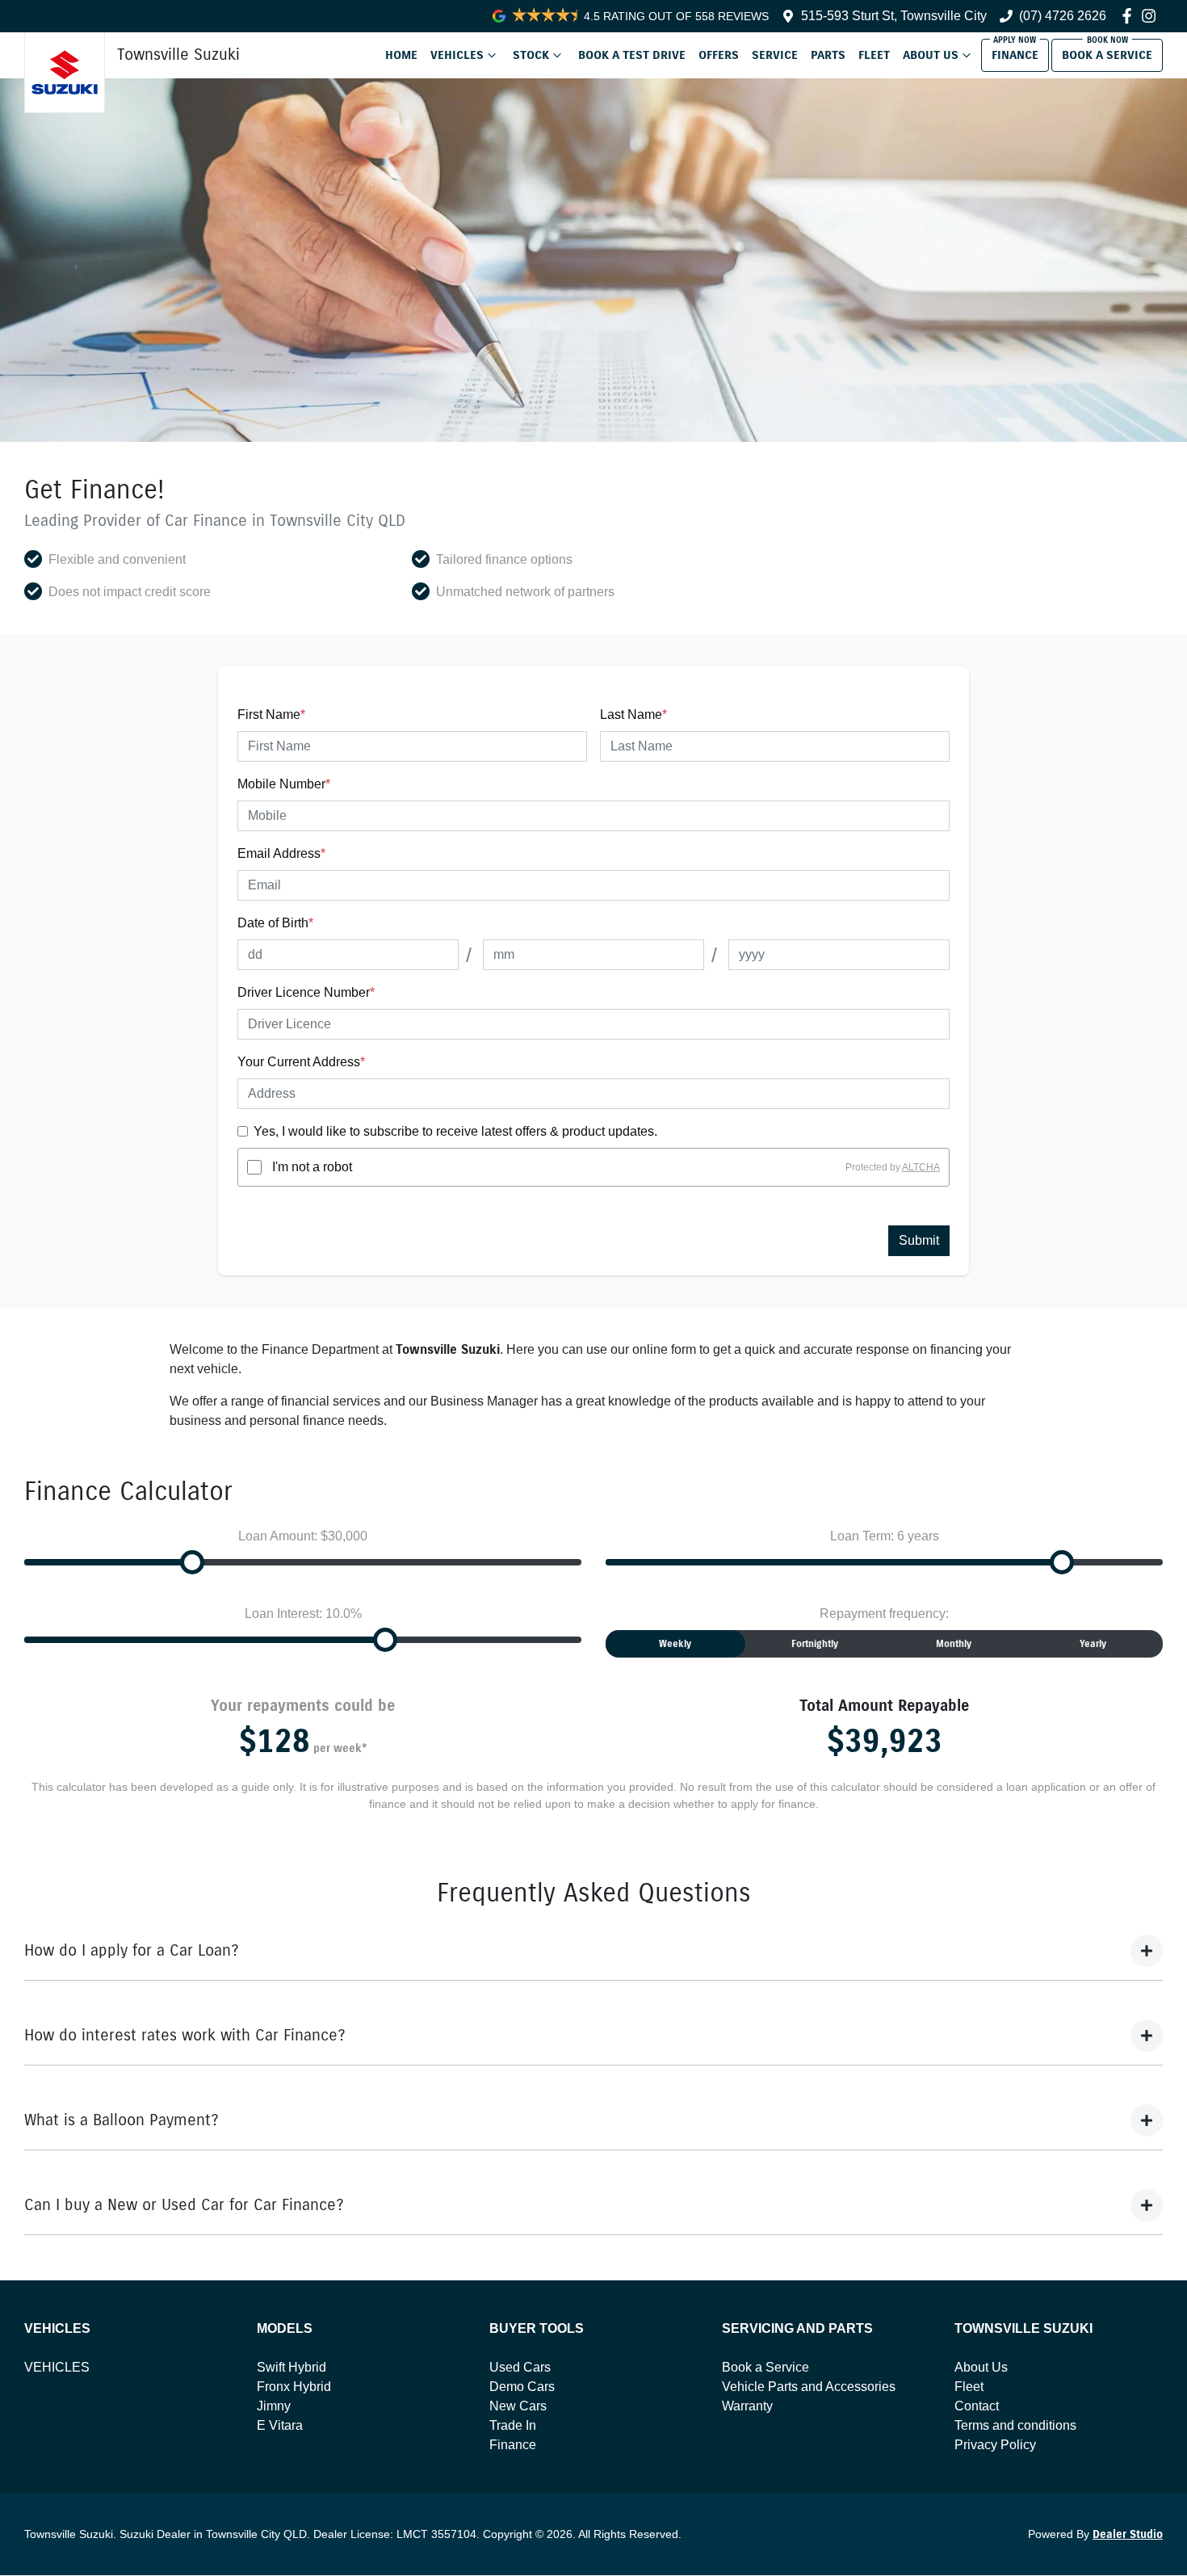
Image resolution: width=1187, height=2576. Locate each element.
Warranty (747, 2406)
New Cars (518, 2406)
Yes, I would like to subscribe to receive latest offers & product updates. (455, 1131)
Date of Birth (275, 923)
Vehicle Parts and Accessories (809, 2387)
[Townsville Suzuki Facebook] (1130, 16)
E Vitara (280, 2425)
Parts (828, 55)
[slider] (192, 1562)
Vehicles (457, 55)
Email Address (281, 853)
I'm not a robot (312, 1167)
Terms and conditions (1015, 2425)
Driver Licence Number (306, 992)
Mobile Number (284, 784)
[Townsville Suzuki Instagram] (1152, 16)
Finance (1015, 55)
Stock (531, 55)
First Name (271, 714)
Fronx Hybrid (294, 2387)
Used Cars (520, 2367)
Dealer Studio (1128, 2534)
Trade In (513, 2425)
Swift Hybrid (292, 2367)
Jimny (274, 2406)
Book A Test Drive (632, 55)
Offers (719, 55)
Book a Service (765, 2367)
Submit (919, 1240)
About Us (931, 55)
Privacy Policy (995, 2445)
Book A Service (1107, 55)
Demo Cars (522, 2387)
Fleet (874, 55)
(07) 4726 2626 (1063, 16)
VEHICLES (57, 2367)
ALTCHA (921, 1167)
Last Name (633, 714)
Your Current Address (301, 1062)
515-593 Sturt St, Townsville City (894, 16)
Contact (977, 2406)
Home (401, 55)
